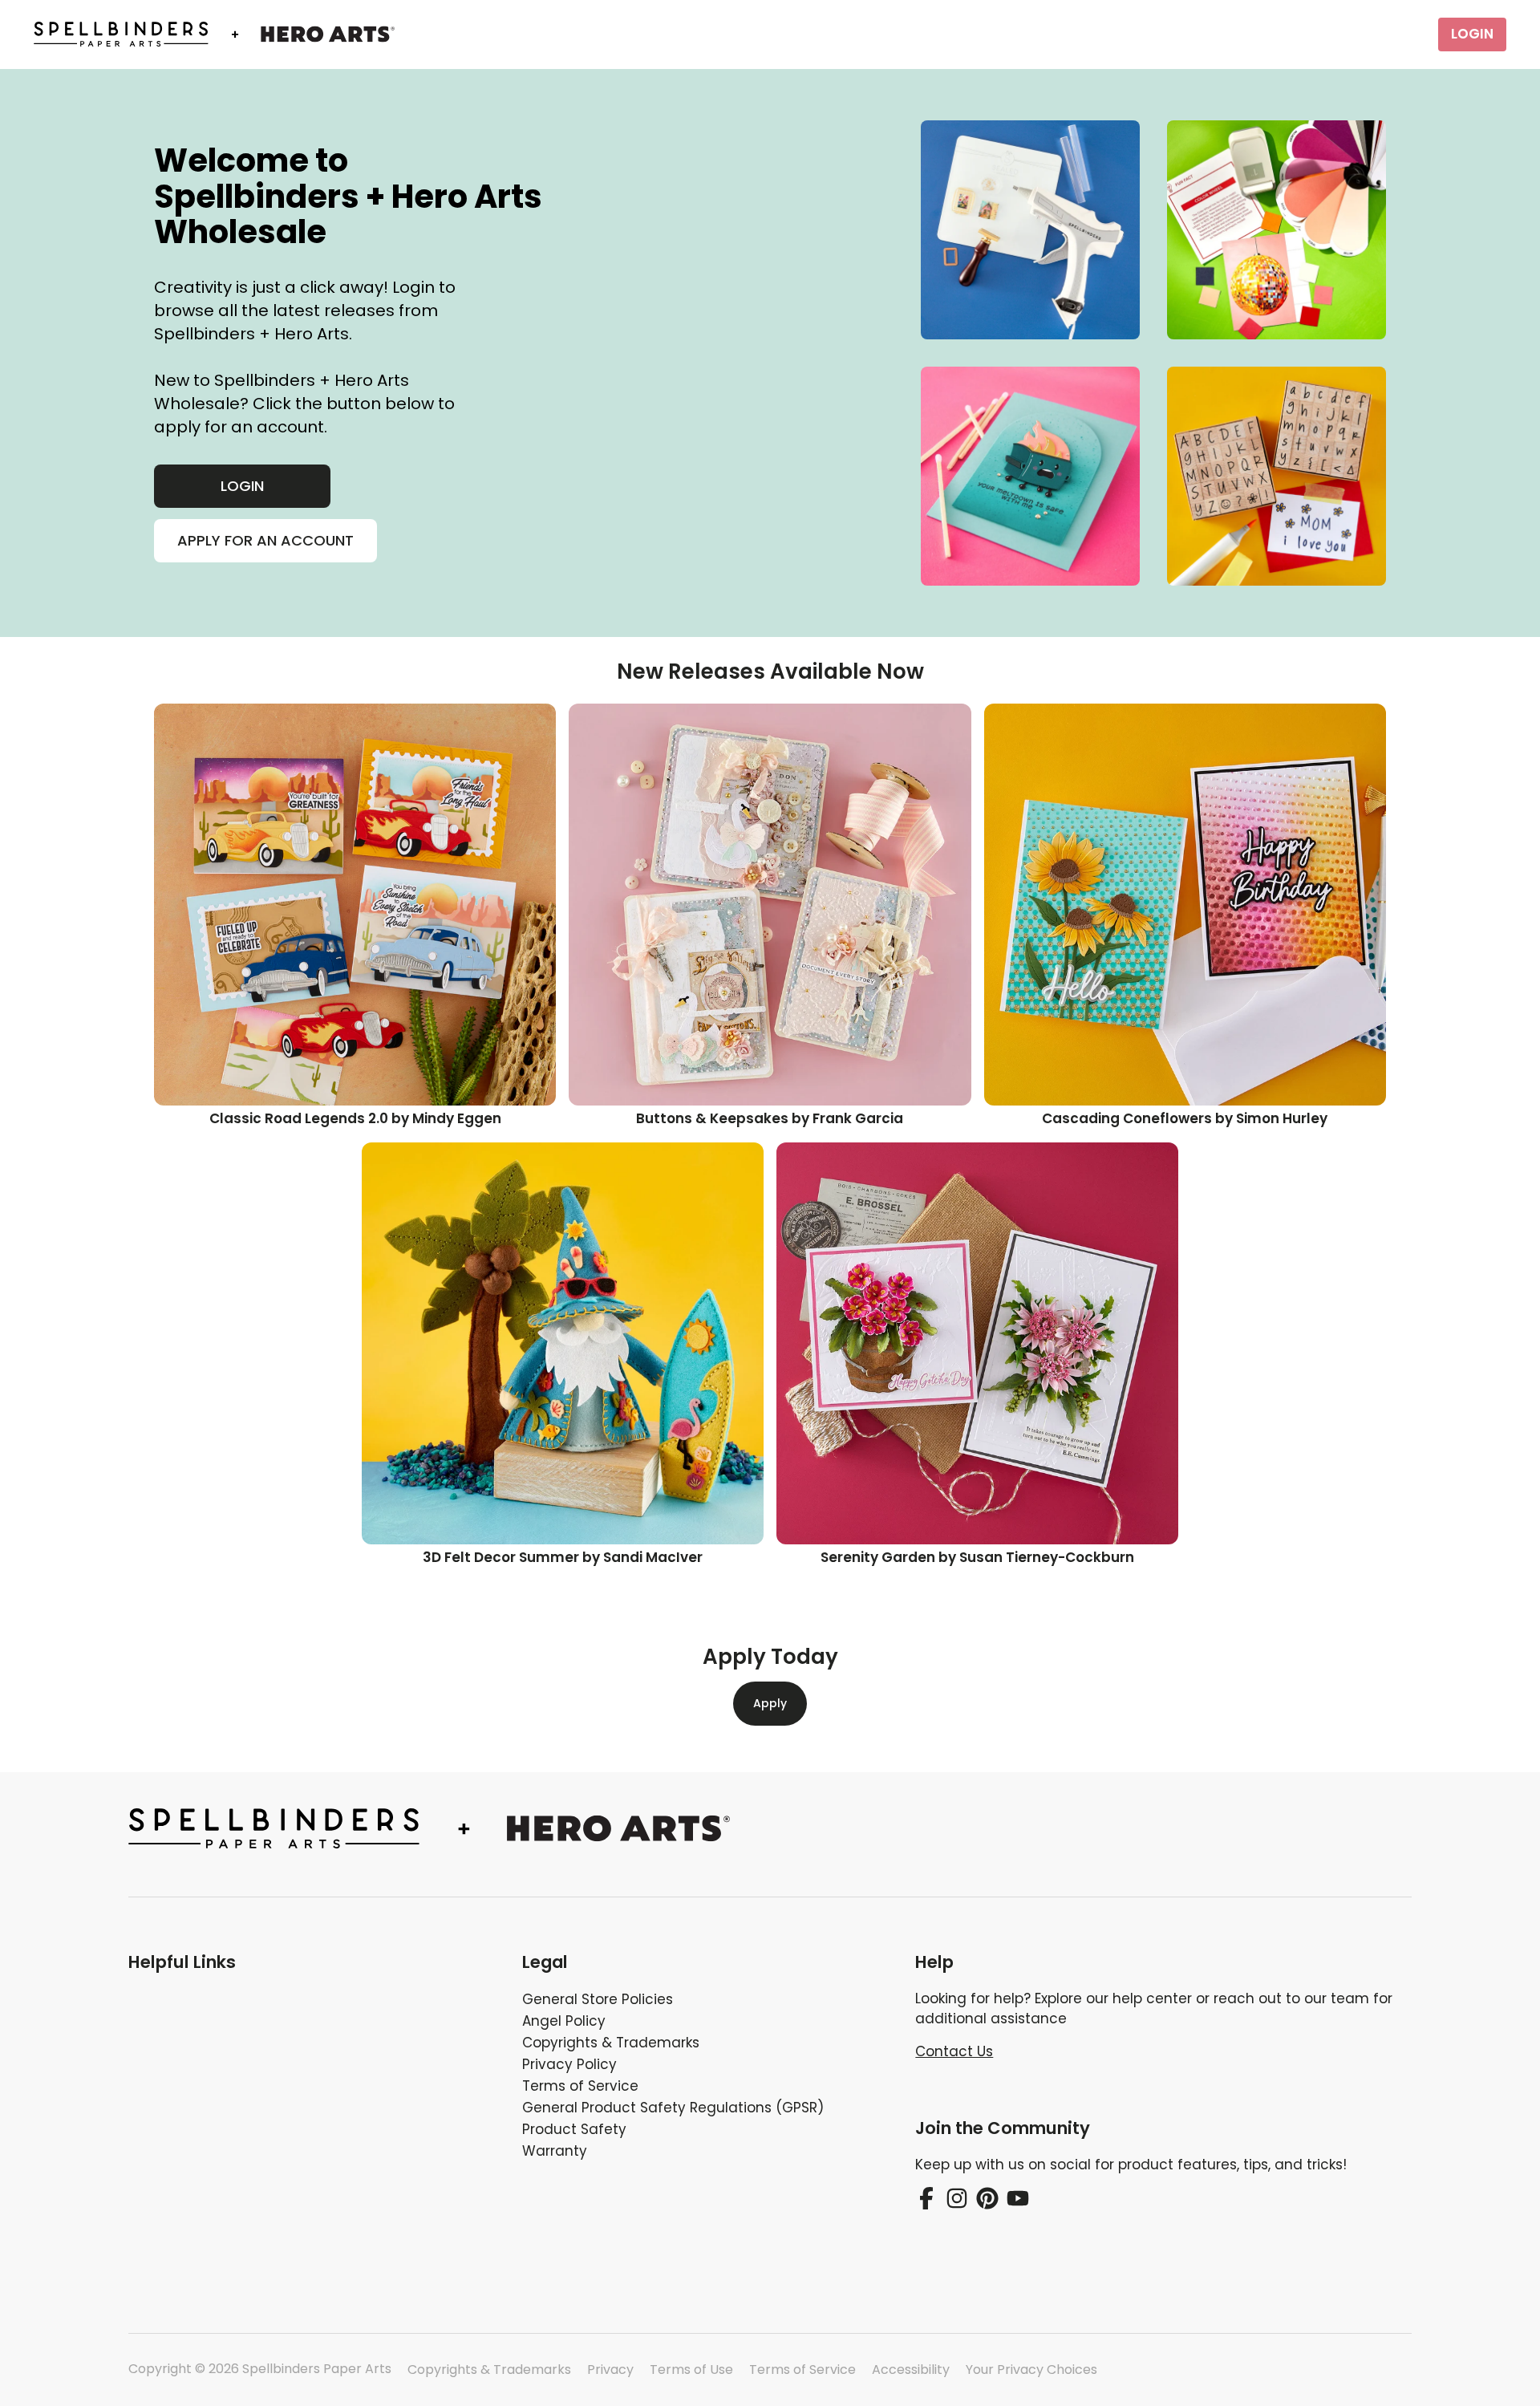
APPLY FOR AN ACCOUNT (265, 540)
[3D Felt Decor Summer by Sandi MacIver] (563, 1343)
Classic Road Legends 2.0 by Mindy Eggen (355, 1118)
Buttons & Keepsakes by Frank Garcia (770, 1118)
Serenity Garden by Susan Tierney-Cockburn (977, 1557)
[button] (312, 1962)
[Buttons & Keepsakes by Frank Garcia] (770, 905)
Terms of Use (691, 2369)
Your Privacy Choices (1031, 2369)
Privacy (610, 2369)
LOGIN (1472, 34)
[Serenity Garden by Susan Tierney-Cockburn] (977, 1343)
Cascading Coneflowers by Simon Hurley (1185, 1118)
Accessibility (911, 2369)
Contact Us (954, 2051)
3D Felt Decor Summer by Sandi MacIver (563, 1557)
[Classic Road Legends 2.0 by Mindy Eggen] (355, 905)
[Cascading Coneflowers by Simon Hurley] (1185, 905)
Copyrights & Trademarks (489, 2369)
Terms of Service (802, 2369)
